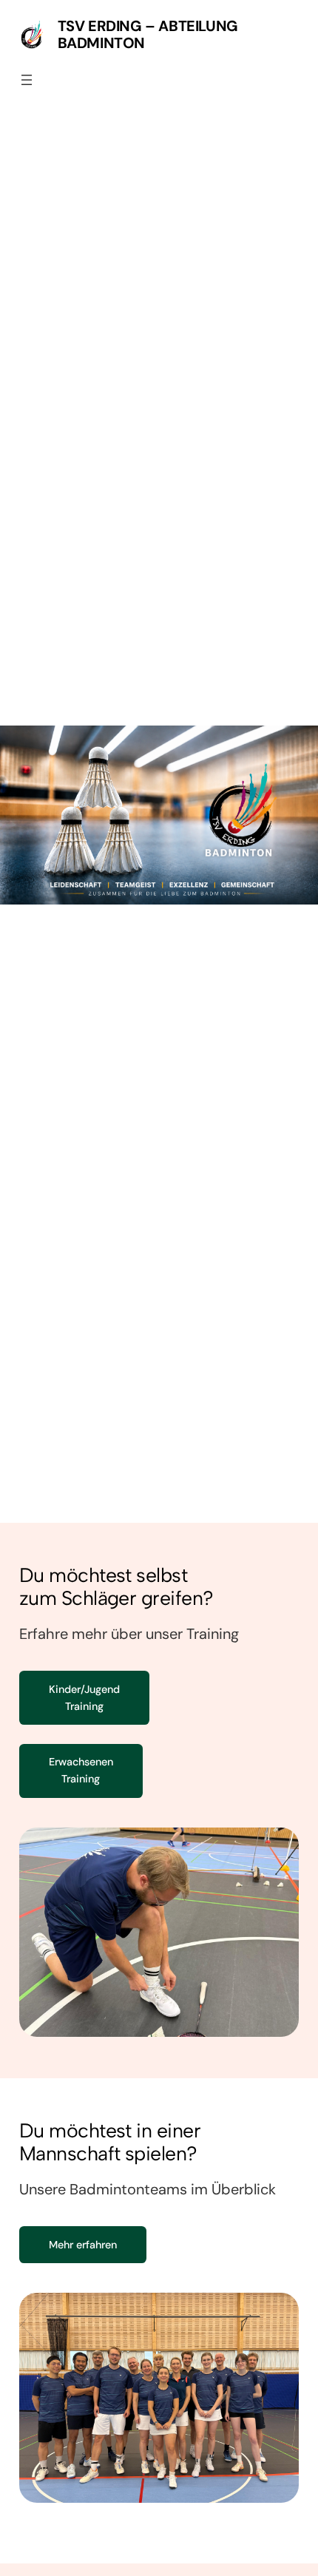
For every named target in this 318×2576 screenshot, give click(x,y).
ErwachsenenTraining (81, 1770)
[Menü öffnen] (27, 80)
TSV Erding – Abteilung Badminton (148, 34)
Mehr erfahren (83, 2245)
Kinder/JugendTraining (84, 1698)
